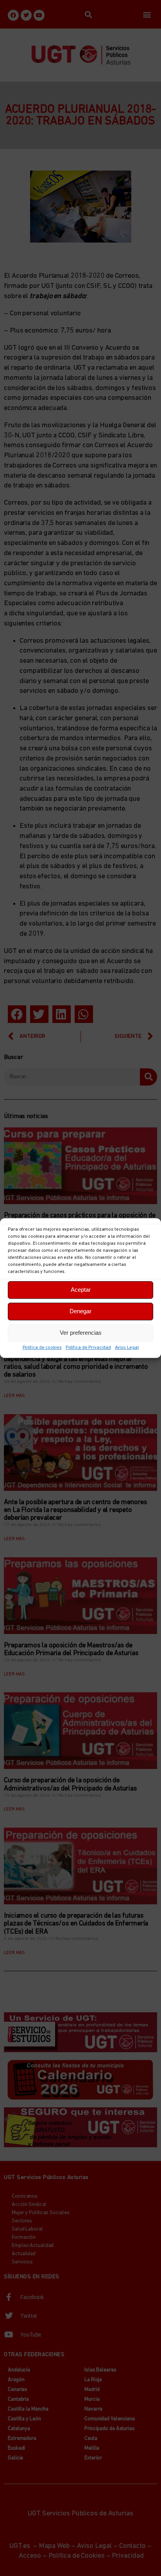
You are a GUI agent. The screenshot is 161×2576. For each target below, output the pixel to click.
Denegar (80, 1311)
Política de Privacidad (88, 1348)
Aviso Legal (127, 1348)
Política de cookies (42, 1348)
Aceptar (81, 1290)
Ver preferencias (81, 1333)
